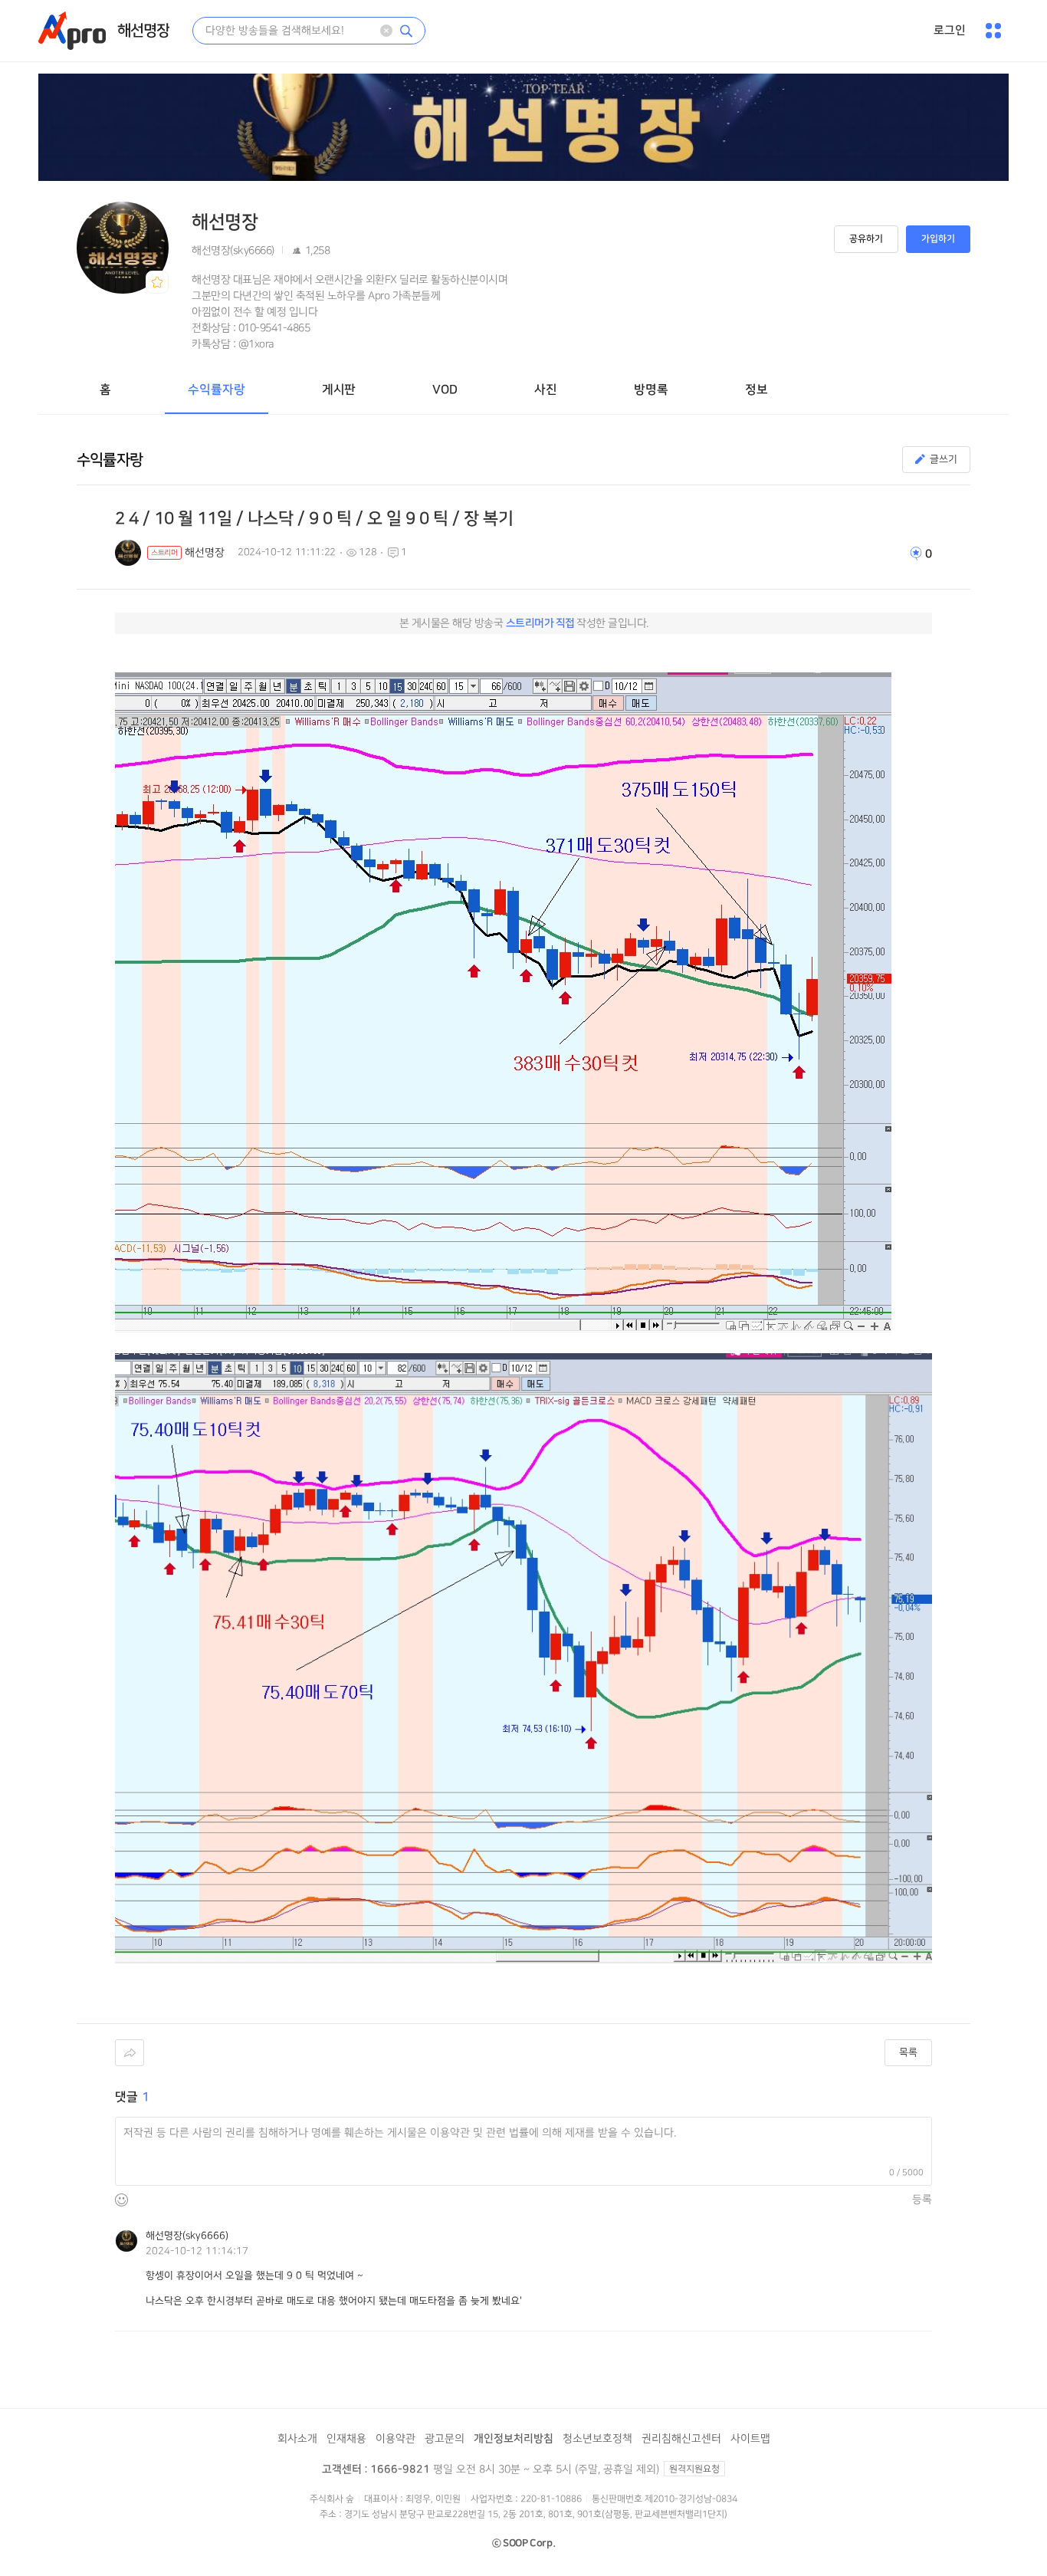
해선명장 (143, 31)
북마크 (157, 282)
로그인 (950, 30)
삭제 (386, 31)
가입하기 (938, 239)
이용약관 (395, 2438)
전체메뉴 (993, 31)
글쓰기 (944, 459)
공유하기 (866, 239)
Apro (72, 31)
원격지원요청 (694, 2469)
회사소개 (297, 2438)
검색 (406, 31)
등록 (922, 2199)
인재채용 (346, 2438)
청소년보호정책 (597, 2438)
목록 (908, 2052)
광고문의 (445, 2438)
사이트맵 (750, 2438)
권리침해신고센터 (681, 2438)
